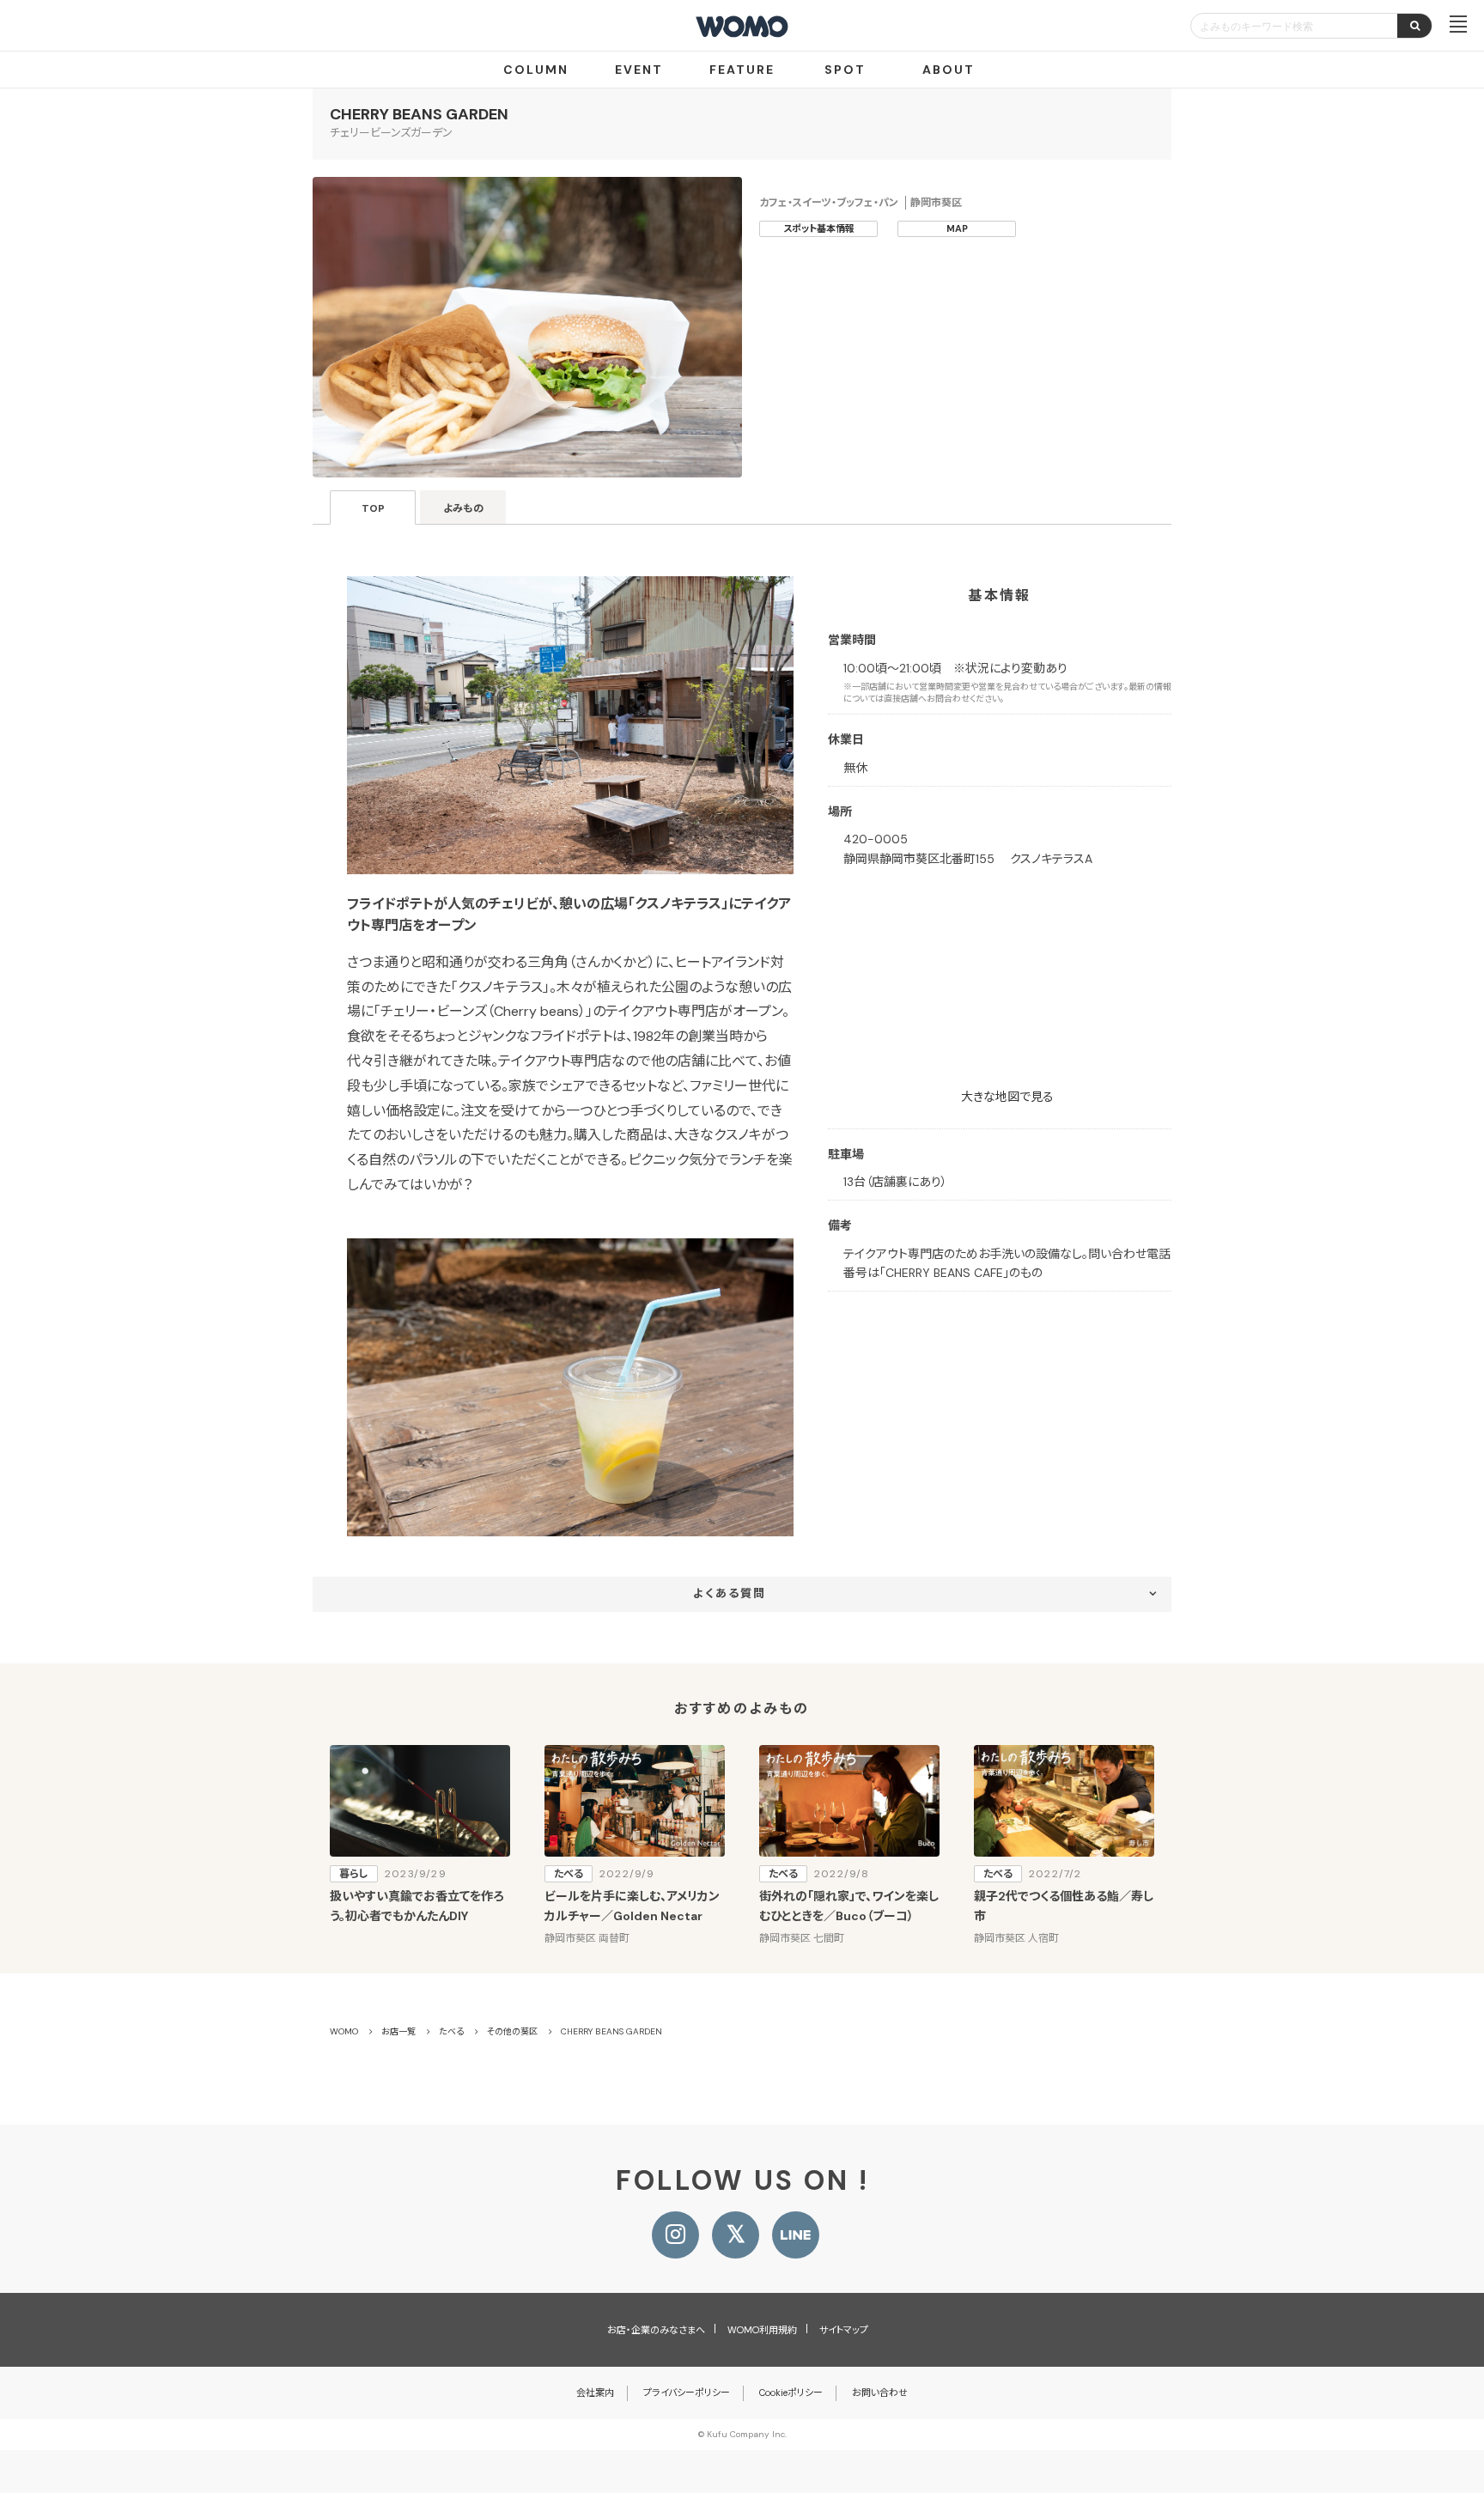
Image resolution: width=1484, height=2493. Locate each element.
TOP (373, 508)
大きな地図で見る (1007, 1097)
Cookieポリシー (791, 2393)
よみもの (463, 508)
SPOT (845, 70)
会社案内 (595, 2393)
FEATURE (742, 70)
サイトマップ (844, 2330)
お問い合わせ (880, 2393)
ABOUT (949, 70)
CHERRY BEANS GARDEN (419, 114)
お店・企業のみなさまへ (656, 2330)
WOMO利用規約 (762, 2330)
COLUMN (536, 70)
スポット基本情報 (819, 228)
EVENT (639, 70)
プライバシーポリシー (687, 2393)
